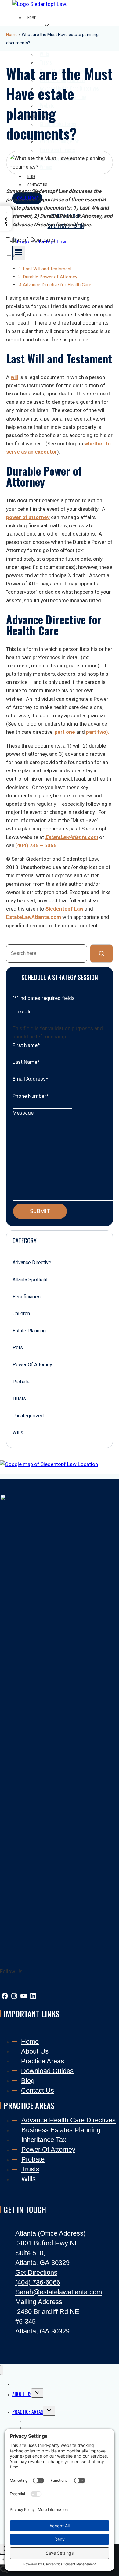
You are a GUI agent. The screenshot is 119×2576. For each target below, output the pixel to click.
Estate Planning (29, 1331)
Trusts (19, 1399)
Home (32, 18)
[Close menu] (2, 2370)
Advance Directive (32, 1262)
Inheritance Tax (44, 2140)
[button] (6, 218)
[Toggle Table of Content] (11, 255)
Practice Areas (43, 2061)
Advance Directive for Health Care (57, 285)
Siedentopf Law (64, 909)
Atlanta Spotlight (30, 1280)
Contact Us (38, 2090)
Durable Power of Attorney (51, 277)
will (14, 377)
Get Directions (36, 2272)
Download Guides (47, 2071)
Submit (40, 1211)
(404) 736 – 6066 (36, 845)
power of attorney (28, 517)
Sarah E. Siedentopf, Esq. (49, 2402)
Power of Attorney (32, 1365)
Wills (18, 1433)
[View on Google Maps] (49, 1464)
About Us (35, 2051)
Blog (28, 2080)
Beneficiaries (27, 1297)
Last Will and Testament (47, 269)
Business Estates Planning (61, 2130)
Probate (21, 1382)
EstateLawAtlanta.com (72, 837)
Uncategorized (28, 1416)
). (98, 732)
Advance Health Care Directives (69, 2120)
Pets (18, 1347)
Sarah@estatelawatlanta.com (59, 2292)
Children (21, 1314)
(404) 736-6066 (38, 2282)
